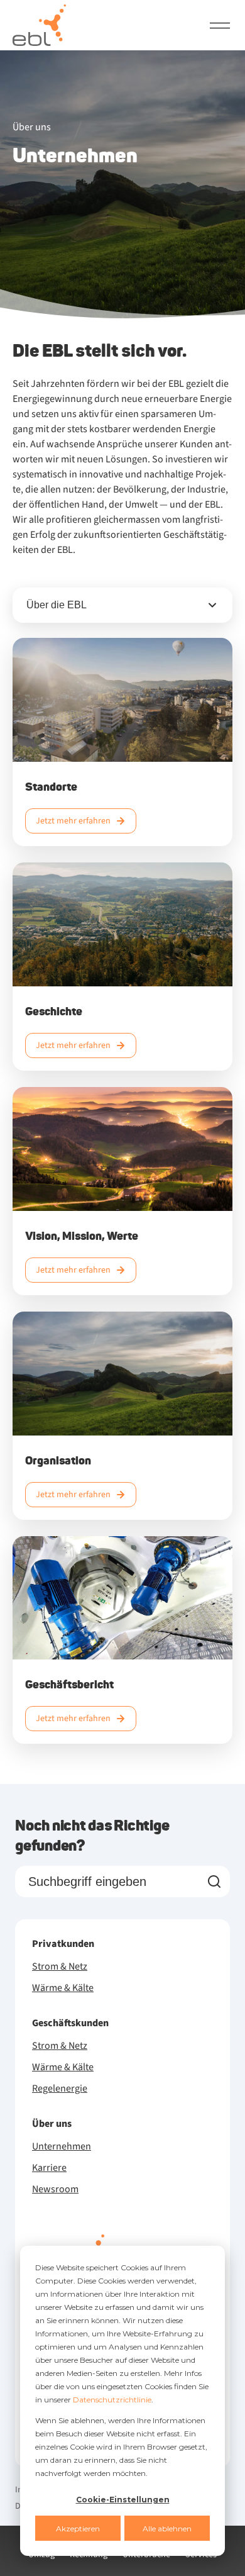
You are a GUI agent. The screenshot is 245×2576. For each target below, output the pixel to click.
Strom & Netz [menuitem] (60, 1966)
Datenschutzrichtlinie (112, 2400)
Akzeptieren (78, 2529)
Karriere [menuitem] (49, 2168)
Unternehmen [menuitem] (62, 2146)
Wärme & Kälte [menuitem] (63, 1988)
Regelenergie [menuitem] (60, 2088)
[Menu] (220, 25)
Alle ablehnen (167, 2529)
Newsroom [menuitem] (55, 2189)
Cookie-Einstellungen (123, 2500)
